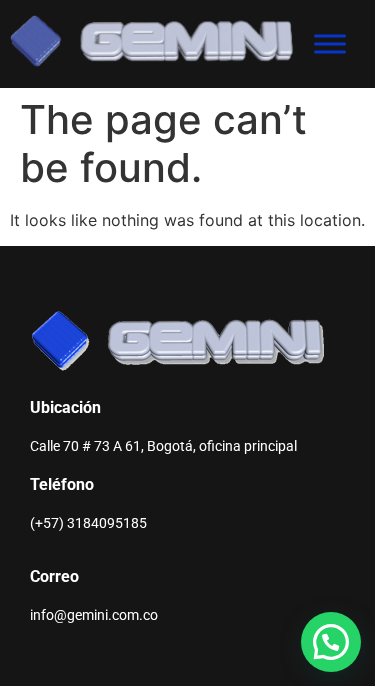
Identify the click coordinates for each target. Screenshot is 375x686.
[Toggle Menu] (330, 43)
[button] (331, 642)
